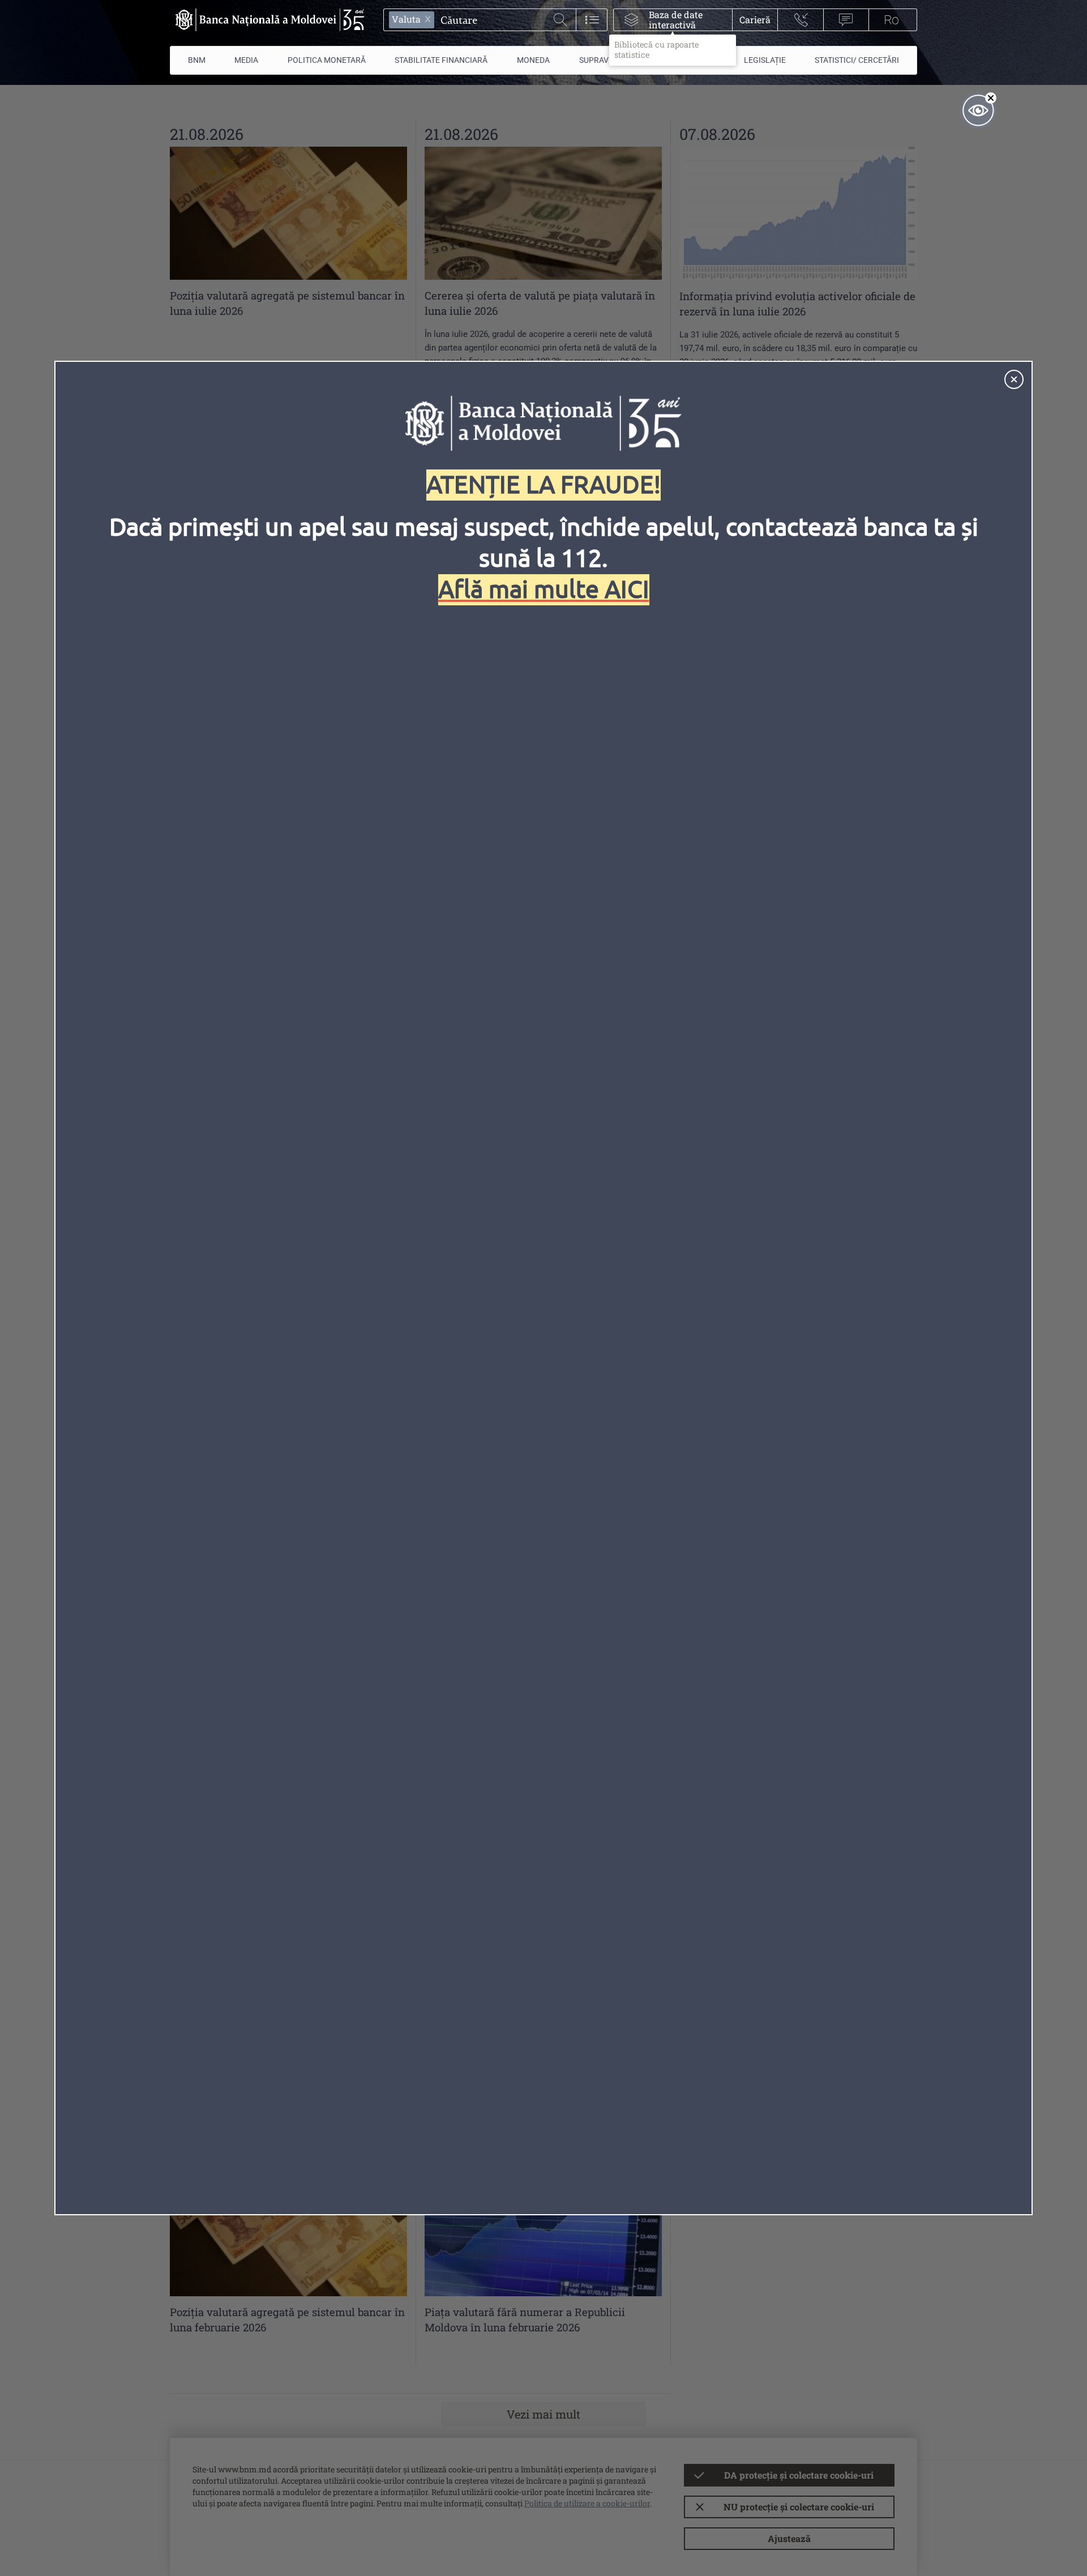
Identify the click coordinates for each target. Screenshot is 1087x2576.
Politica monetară (327, 60)
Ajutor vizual (978, 110)
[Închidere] (1014, 379)
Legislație (765, 60)
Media (246, 60)
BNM (197, 60)
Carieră (755, 20)
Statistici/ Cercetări (857, 60)
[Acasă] (267, 20)
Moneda (533, 60)
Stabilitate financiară (441, 60)
